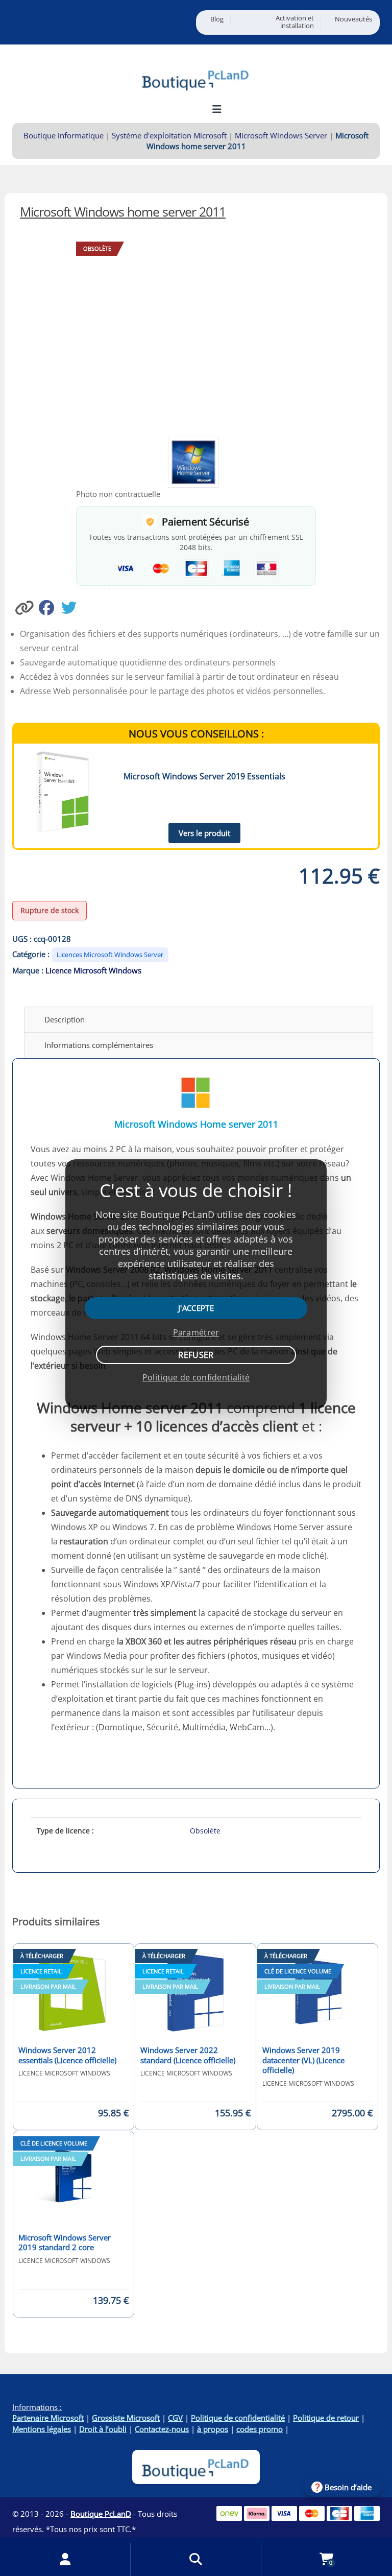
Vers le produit (204, 833)
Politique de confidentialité (238, 2418)
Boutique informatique (64, 135)
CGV (175, 2418)
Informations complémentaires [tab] (99, 1045)
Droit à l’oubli (103, 2429)
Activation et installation (295, 22)
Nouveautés (353, 19)
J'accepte (196, 1308)
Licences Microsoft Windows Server (110, 955)
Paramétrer (196, 1332)
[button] (26, 607)
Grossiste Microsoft (126, 2418)
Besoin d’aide (348, 2487)
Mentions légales (42, 2429)
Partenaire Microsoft (48, 2418)
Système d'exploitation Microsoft (169, 135)
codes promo (260, 2429)
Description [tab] (65, 1019)
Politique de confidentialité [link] (196, 1377)
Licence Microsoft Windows (93, 970)
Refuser (196, 1355)
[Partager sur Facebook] (50, 607)
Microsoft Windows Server (281, 135)
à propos (213, 2429)
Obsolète (205, 1831)
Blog (217, 19)
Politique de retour (326, 2418)
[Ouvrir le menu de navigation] (217, 109)
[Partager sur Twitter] (71, 607)
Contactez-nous (162, 2429)
